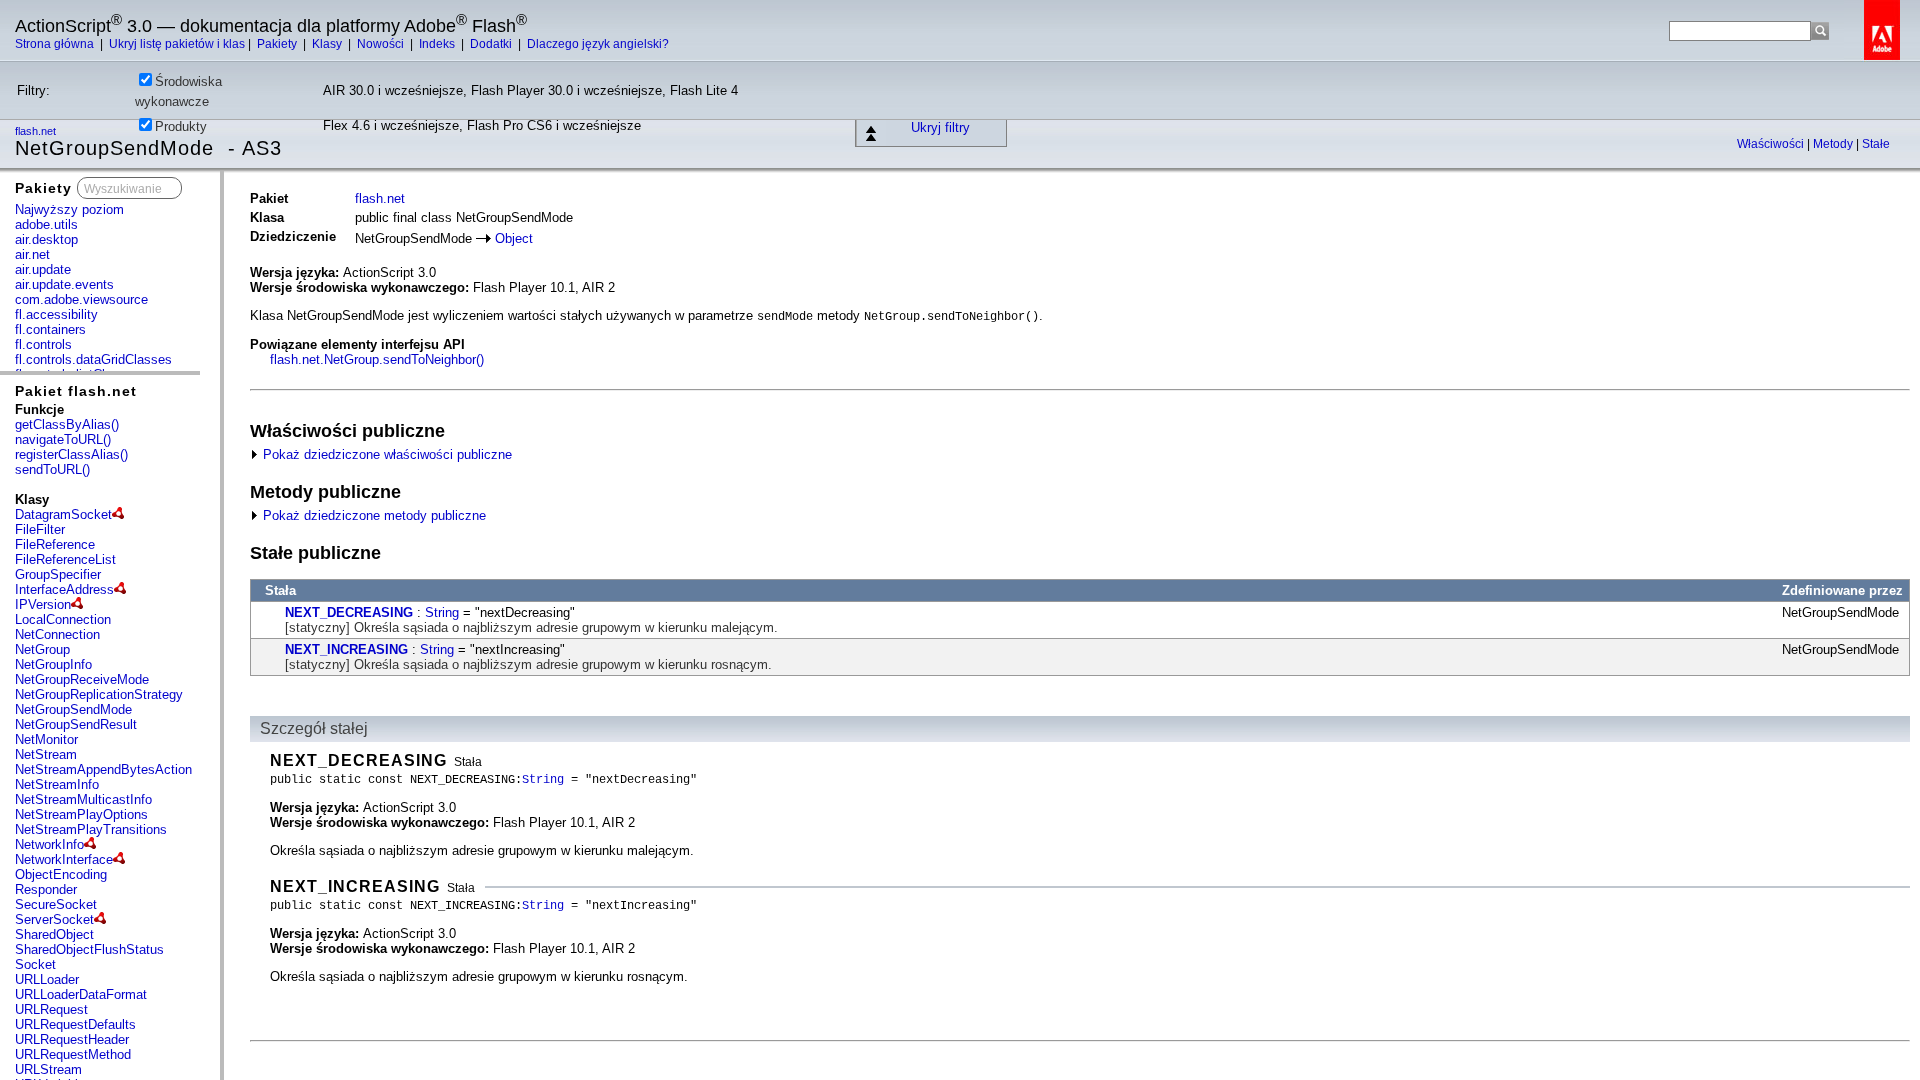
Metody (1834, 144)
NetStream (46, 754)
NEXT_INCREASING (346, 649)
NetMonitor (46, 739)
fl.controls (43, 344)
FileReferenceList (65, 559)
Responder (46, 889)
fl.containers (50, 329)
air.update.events (64, 284)
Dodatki (492, 44)
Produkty (181, 126)
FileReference (55, 544)
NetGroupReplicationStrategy (99, 694)
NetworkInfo (49, 844)
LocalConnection (63, 619)
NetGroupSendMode (73, 709)
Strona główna (56, 44)
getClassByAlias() (67, 424)
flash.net (380, 198)
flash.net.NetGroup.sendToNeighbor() (377, 359)
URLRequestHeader (72, 1039)
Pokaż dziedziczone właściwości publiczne (385, 454)
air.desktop (46, 239)
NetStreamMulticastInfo (83, 799)
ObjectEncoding (61, 874)
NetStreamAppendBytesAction (103, 769)
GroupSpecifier (58, 574)
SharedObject (54, 934)
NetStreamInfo (57, 784)
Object (514, 238)
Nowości (382, 44)
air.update (43, 269)
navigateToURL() (63, 439)
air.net (32, 254)
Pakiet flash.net (76, 391)
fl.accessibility (56, 314)
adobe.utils (46, 224)
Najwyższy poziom (69, 209)
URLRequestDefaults (75, 1024)
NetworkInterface (64, 859)
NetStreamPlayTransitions (91, 829)
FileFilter (40, 529)
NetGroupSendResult (76, 724)
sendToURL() (52, 469)
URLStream (48, 1069)
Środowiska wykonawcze (178, 91)
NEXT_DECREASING (349, 612)
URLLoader (47, 979)
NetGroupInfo (53, 664)
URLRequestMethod (73, 1054)
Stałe (1876, 144)
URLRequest (51, 1009)
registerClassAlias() (71, 454)
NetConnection (57, 634)
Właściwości (1772, 144)
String (442, 612)
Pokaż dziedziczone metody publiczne (372, 515)
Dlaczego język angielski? (598, 44)
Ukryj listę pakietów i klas (177, 44)
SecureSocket (56, 904)
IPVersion (43, 604)
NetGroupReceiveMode (82, 679)
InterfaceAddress (64, 589)
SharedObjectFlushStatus (89, 949)
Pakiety (278, 44)
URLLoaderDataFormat (81, 994)
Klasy (328, 44)
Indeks (438, 44)
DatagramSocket (63, 514)
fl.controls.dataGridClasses (93, 359)
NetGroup (42, 649)
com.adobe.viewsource (81, 299)
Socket (35, 964)
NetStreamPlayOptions (81, 814)
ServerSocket (54, 919)
